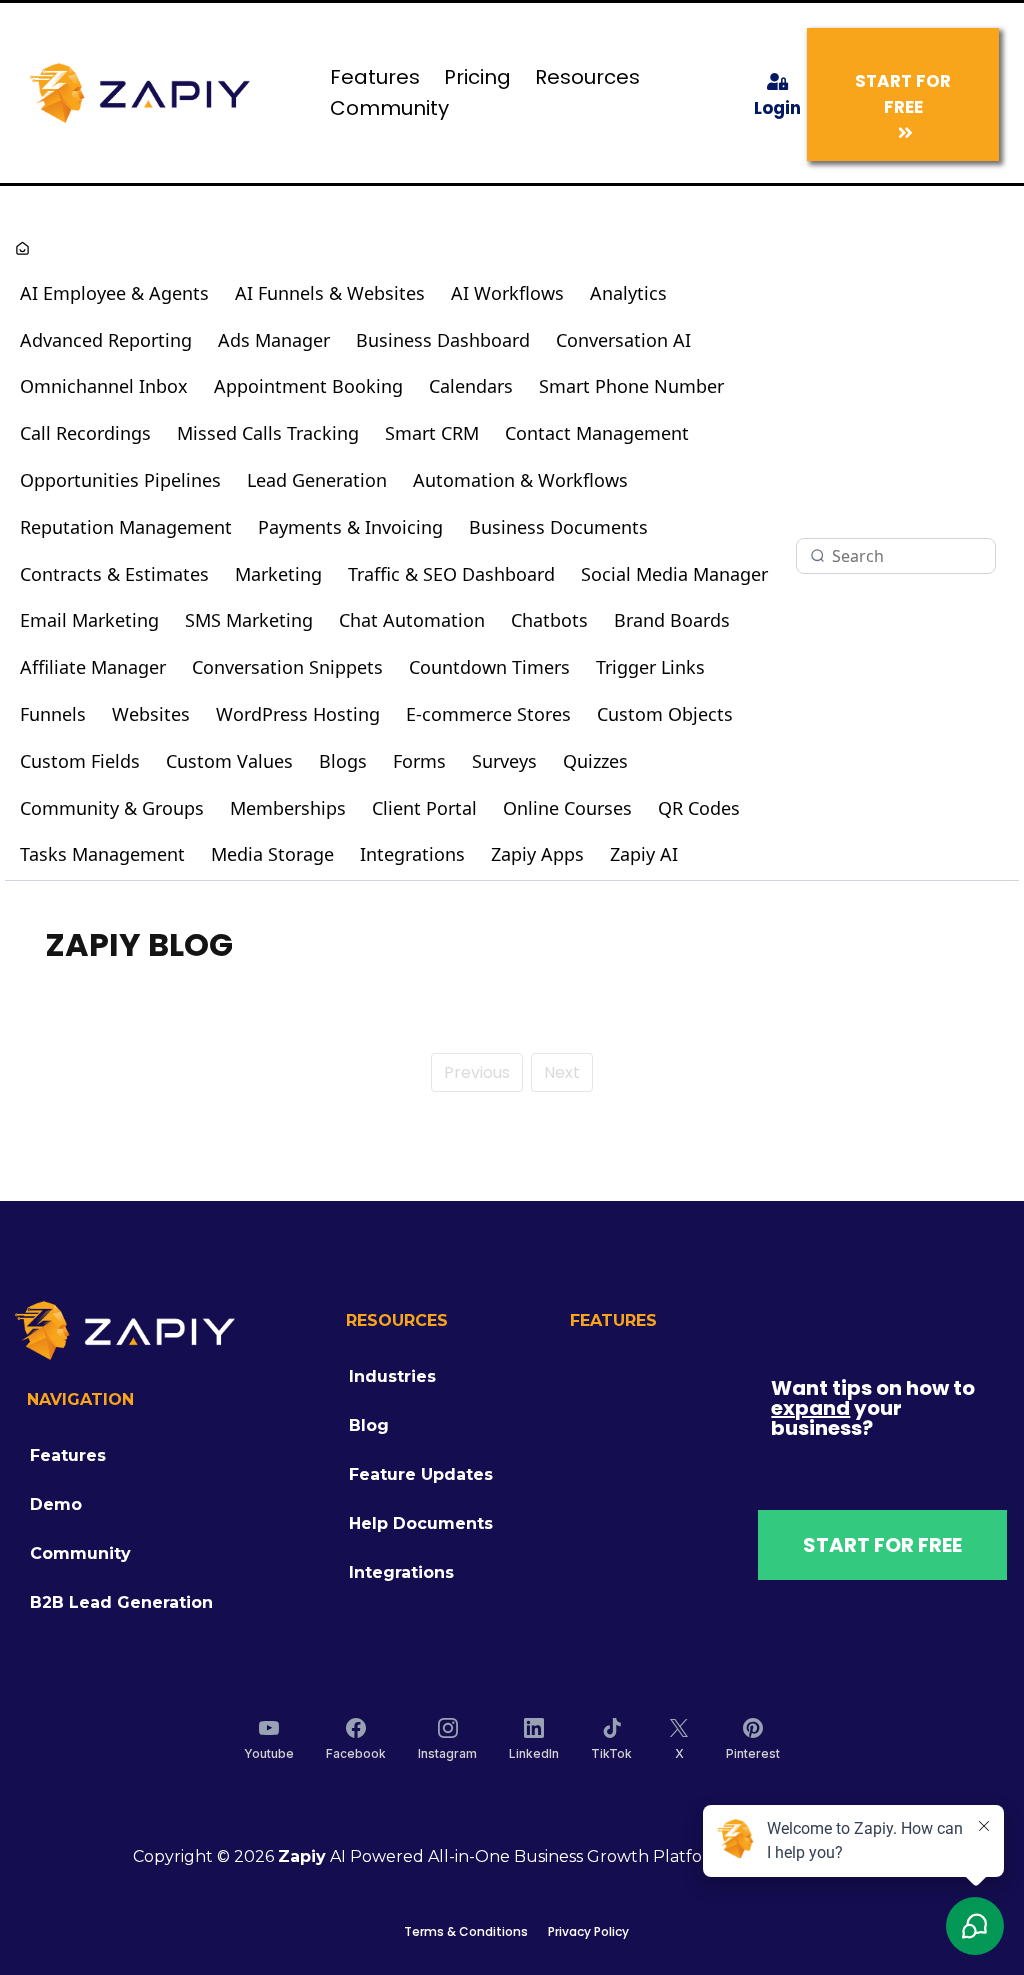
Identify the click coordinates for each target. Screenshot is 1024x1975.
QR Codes (699, 808)
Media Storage (272, 854)
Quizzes (595, 761)
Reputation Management (126, 527)
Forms (419, 761)
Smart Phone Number (631, 386)
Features (375, 77)
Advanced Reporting (106, 340)
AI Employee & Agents (114, 293)
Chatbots (549, 620)
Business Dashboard (443, 340)
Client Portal (424, 808)
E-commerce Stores (488, 714)
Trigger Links (650, 667)
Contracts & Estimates (114, 574)
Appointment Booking (308, 386)
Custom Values (229, 761)
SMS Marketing (249, 620)
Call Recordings (85, 433)
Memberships (288, 808)
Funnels (53, 714)
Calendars (471, 386)
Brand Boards (672, 620)
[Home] (22, 250)
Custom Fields (80, 761)
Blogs (343, 761)
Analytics (628, 293)
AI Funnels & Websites (330, 293)
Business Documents (558, 527)
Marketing (278, 574)
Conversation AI (623, 340)
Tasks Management (102, 854)
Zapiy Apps (537, 854)
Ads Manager (274, 340)
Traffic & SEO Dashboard (451, 574)
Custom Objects (665, 714)
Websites (151, 714)
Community (389, 108)
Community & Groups (112, 808)
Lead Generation (317, 480)
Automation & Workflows (520, 480)
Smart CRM (432, 433)
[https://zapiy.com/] (140, 91)
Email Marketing (89, 620)
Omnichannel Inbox (104, 386)
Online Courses (567, 808)
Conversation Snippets (287, 667)
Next (562, 1072)
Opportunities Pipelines (120, 480)
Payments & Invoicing (350, 527)
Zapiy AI (644, 854)
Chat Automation (412, 620)
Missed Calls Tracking (268, 433)
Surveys (504, 761)
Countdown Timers (489, 667)
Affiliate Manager (93, 667)
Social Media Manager (674, 574)
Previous (477, 1072)
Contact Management (597, 433)
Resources (587, 77)
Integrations (412, 854)
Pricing (477, 77)
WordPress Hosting (298, 714)
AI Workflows (507, 293)
